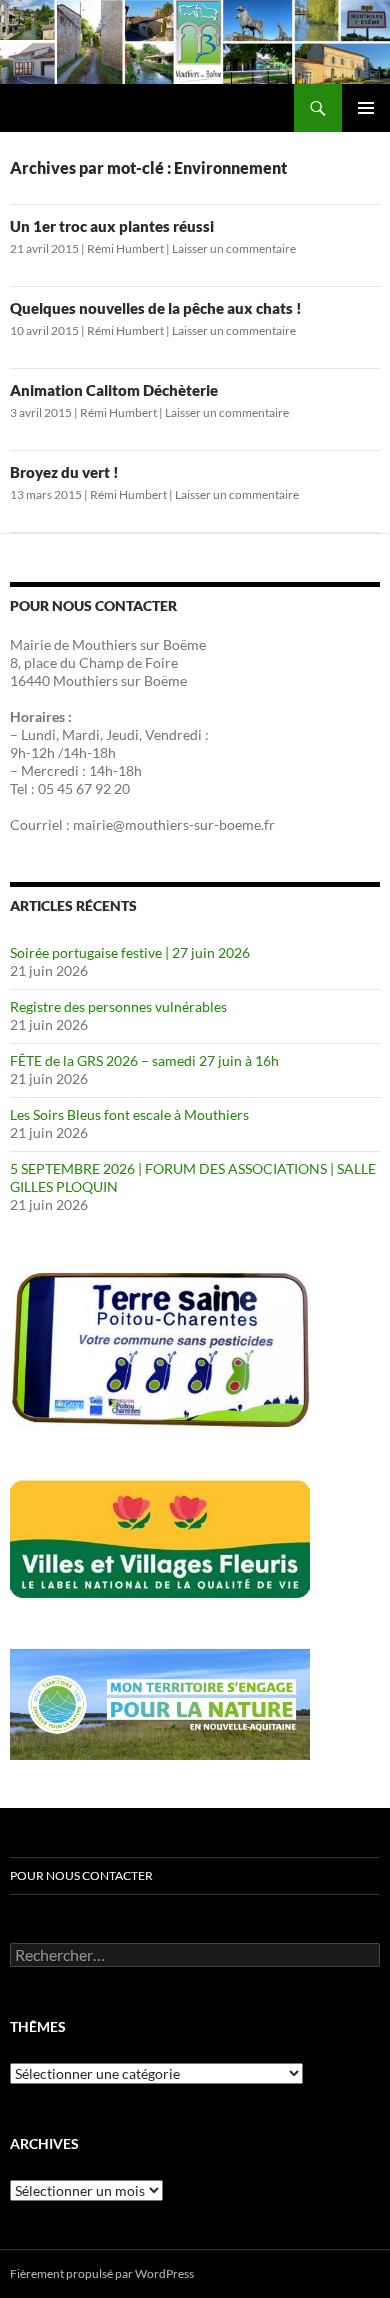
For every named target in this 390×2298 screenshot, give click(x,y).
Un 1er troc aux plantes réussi (112, 226)
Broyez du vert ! (64, 472)
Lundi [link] (38, 734)
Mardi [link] (81, 734)
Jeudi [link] (122, 734)
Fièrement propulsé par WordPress (102, 2273)
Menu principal (366, 108)
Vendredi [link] (173, 734)
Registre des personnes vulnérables (118, 1006)
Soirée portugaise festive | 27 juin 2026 (130, 952)
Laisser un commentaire (234, 248)
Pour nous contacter (81, 1875)
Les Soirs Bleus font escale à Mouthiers (129, 1114)
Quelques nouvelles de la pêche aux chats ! (156, 308)
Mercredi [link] (50, 770)
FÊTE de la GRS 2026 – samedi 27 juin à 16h (144, 1060)
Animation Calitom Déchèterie (114, 390)
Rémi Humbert (125, 248)
